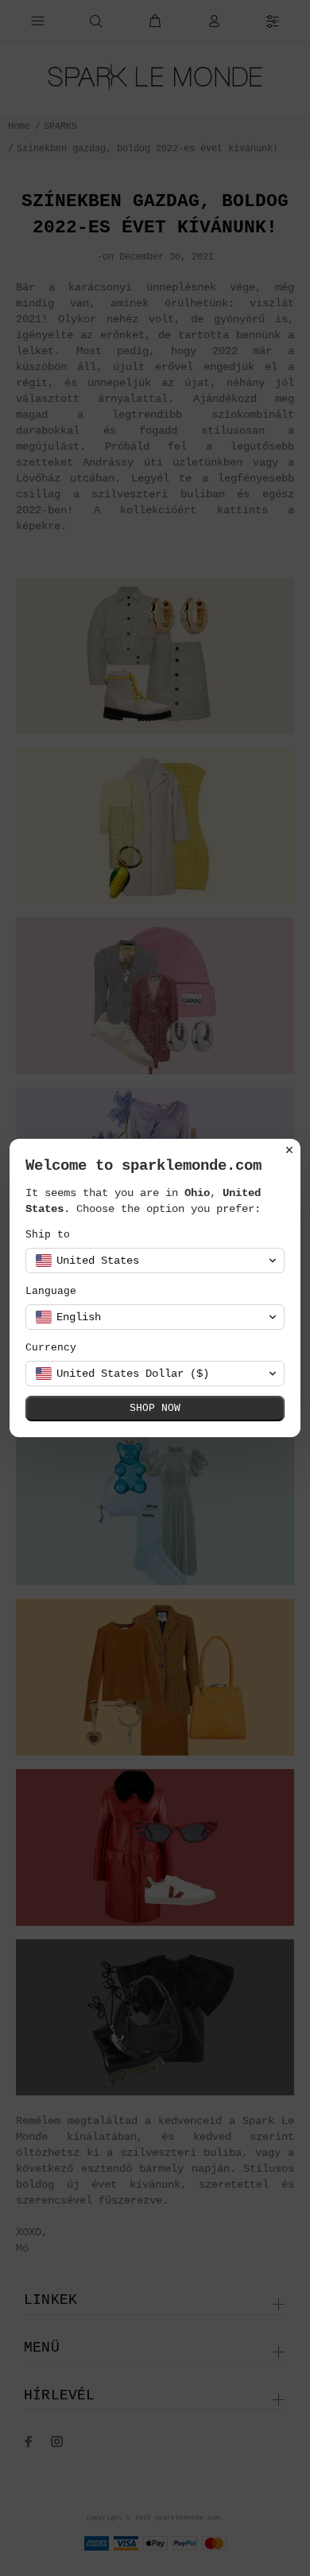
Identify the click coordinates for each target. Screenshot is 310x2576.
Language (51, 1291)
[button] (155, 1261)
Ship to (48, 1235)
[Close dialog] (289, 1150)
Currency (51, 1348)
